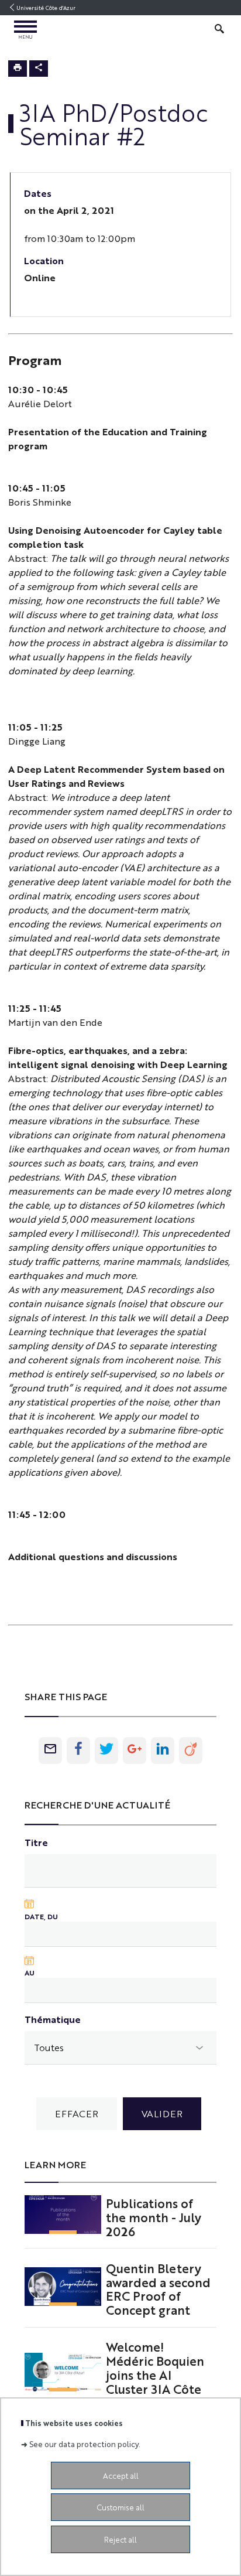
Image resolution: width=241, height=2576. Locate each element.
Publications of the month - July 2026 (154, 2217)
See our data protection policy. (85, 2444)
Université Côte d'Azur (46, 8)
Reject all (120, 2539)
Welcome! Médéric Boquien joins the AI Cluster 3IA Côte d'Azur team (155, 2374)
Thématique (53, 2019)
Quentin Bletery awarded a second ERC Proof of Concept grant (158, 2289)
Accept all (121, 2476)
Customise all (120, 2507)
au (30, 1973)
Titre (36, 1842)
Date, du (41, 1916)
